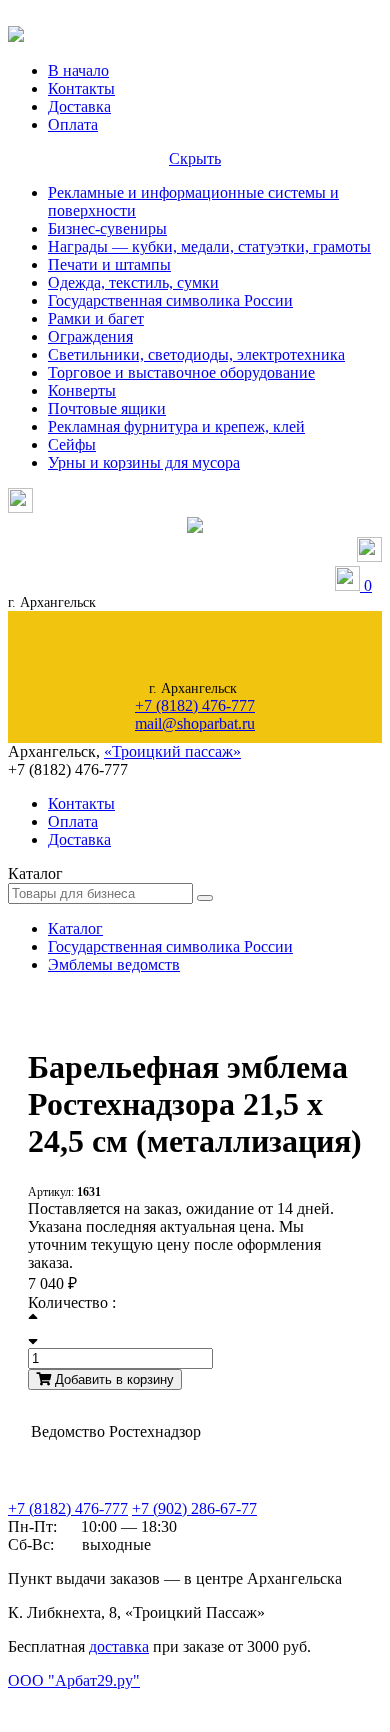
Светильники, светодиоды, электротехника (196, 354)
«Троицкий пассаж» (172, 751)
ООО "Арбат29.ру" (74, 1680)
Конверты (82, 390)
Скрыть (195, 158)
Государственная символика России (170, 300)
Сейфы (72, 444)
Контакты (81, 88)
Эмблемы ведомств (114, 964)
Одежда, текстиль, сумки (133, 282)
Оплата (73, 124)
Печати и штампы (109, 264)
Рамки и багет (96, 318)
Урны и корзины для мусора (144, 462)
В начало (78, 70)
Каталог (75, 928)
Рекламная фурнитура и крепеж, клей (176, 426)
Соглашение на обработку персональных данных (110, 1700)
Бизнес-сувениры (107, 228)
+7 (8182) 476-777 (195, 705)
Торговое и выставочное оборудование (181, 372)
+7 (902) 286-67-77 (194, 1508)
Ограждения (90, 336)
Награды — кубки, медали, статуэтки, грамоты (209, 246)
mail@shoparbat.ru (195, 723)
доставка (119, 1646)
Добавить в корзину (112, 1379)
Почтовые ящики (107, 408)
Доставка (79, 106)
